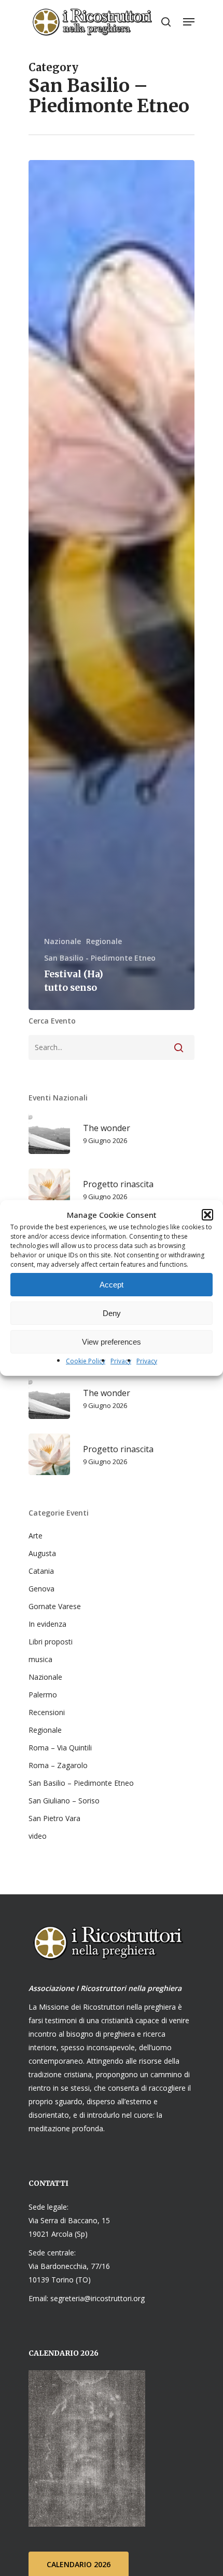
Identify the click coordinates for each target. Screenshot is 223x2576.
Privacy (121, 1361)
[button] (207, 1215)
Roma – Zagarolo (58, 1765)
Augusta (42, 1553)
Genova (41, 1589)
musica (40, 1659)
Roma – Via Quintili (60, 1748)
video (38, 1836)
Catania (41, 1571)
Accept (112, 1285)
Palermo (43, 1695)
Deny (112, 1313)
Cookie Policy (86, 1361)
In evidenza (47, 1624)
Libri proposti (51, 1642)
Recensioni (47, 1712)
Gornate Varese (55, 1606)
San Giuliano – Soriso (64, 1801)
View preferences (112, 1342)
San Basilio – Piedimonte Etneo (81, 1783)
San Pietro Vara (54, 1818)
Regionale (104, 941)
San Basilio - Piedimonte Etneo (100, 958)
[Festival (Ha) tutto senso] (112, 585)
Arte (36, 1536)
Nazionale (62, 941)
